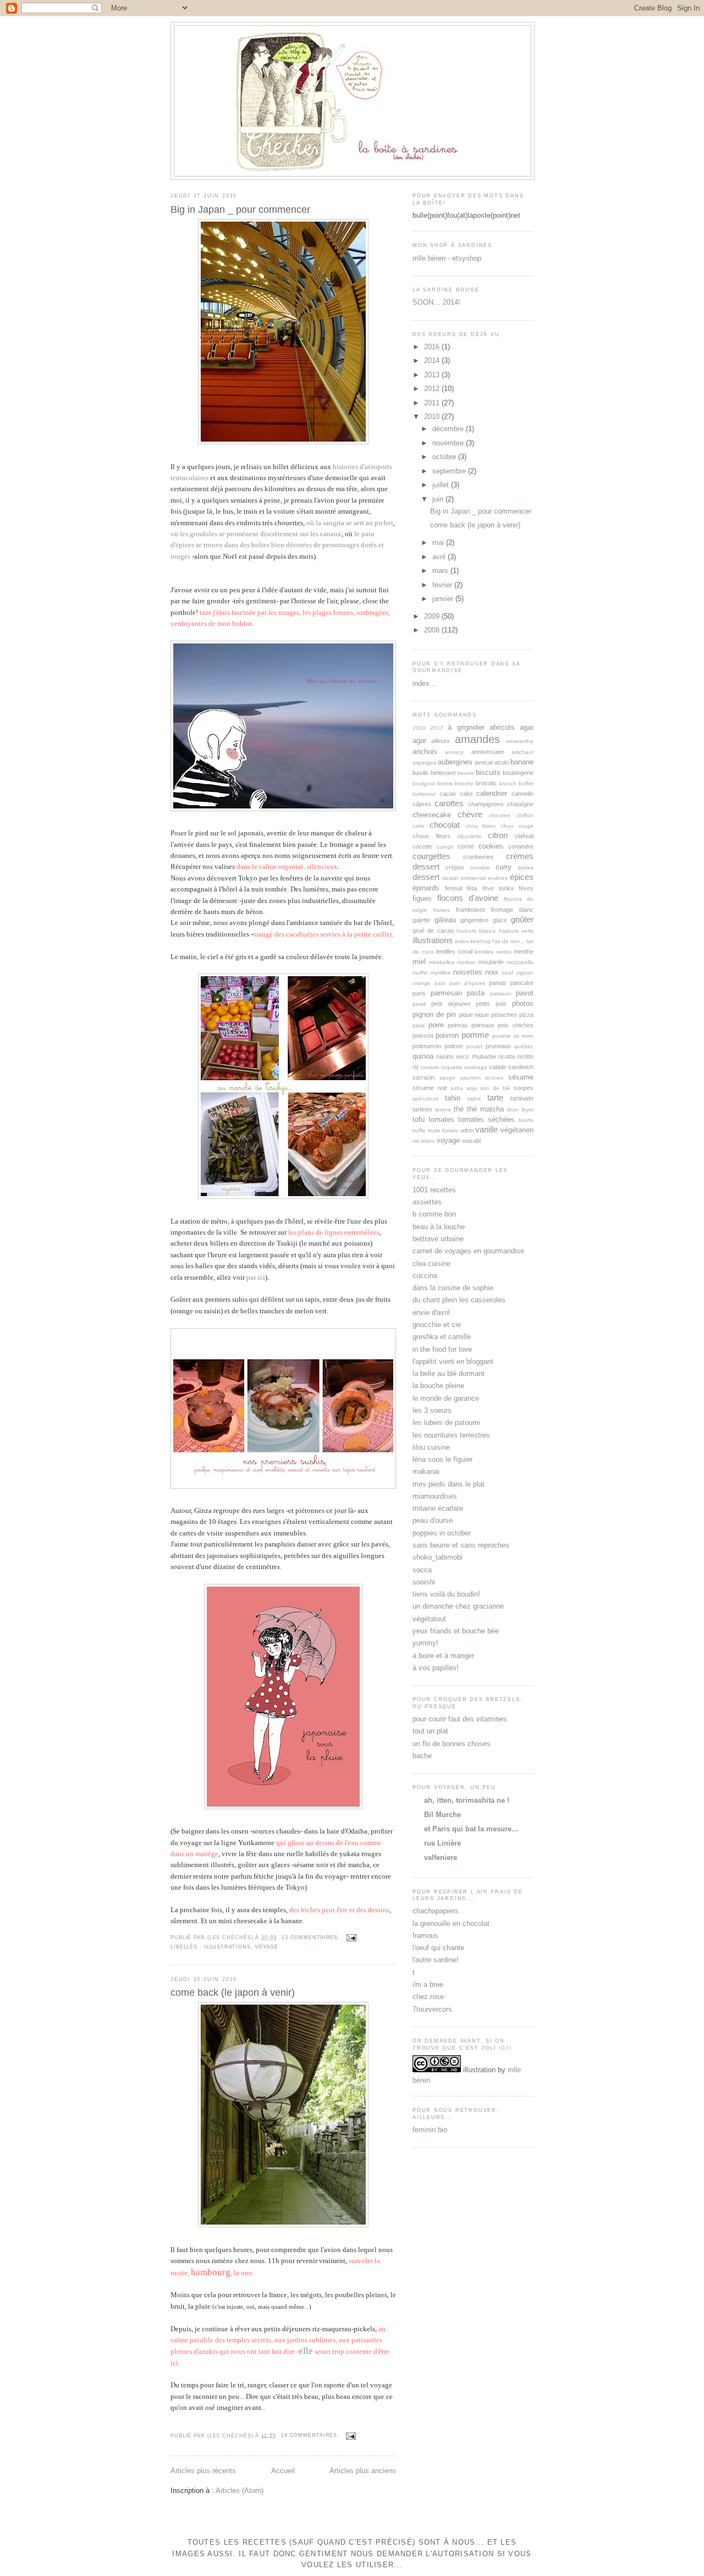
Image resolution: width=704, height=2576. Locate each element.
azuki (502, 762)
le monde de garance (446, 1398)
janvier (444, 599)
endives (498, 878)
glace (500, 920)
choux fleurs (431, 836)
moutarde (491, 962)
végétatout (429, 1619)
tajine (474, 1099)
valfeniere (441, 1857)
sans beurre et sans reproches (461, 1545)
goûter (522, 919)
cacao (448, 794)
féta (472, 888)
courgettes (431, 856)
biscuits (488, 772)
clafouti (524, 836)
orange (422, 983)
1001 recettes (434, 1190)
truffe (419, 1130)
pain (440, 983)
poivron (447, 1035)
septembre (450, 471)
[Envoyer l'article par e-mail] (351, 1937)
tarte (495, 1097)
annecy (454, 752)
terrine (443, 1110)
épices (522, 877)
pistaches (504, 1015)
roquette (452, 1067)
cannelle (522, 794)
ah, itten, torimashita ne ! (467, 1800)
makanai (426, 1471)
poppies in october (442, 1533)
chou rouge (517, 826)
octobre (445, 457)
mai (439, 543)
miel (419, 962)
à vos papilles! (436, 1668)
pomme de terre (513, 1036)
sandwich (521, 1067)
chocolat (445, 825)
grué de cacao (433, 931)
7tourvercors (432, 2009)
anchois (425, 752)
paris (419, 993)
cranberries (479, 857)
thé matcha (485, 1109)
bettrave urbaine (438, 1239)
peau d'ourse (433, 1520)
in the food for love (442, 1349)
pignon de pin (434, 1014)
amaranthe (520, 741)
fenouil (453, 888)
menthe (524, 951)
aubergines (455, 762)
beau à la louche (439, 1227)
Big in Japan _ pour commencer (240, 210)
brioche (464, 783)
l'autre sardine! (436, 1960)
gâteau (445, 920)
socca (422, 1570)
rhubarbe (484, 1056)
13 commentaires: (312, 1937)
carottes (449, 803)
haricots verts (516, 931)
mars (441, 571)
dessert (426, 877)
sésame (521, 1077)
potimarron (427, 1046)
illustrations (227, 1947)
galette (421, 920)
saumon (471, 1078)
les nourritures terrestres (451, 1435)
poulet (474, 1046)
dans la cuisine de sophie (453, 1288)
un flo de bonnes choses (452, 1744)
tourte (526, 1120)
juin (439, 499)
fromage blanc (512, 910)
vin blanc (424, 1141)
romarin (430, 1067)
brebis (445, 783)
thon (513, 1110)
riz (416, 1067)
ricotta (507, 1056)
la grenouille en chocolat (451, 1923)
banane (522, 762)
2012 (433, 389)
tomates (441, 1119)
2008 (433, 630)
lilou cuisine (431, 1447)
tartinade (522, 1098)
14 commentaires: (311, 2435)
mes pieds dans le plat (449, 1484)
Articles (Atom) (240, 2490)
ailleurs (441, 741)
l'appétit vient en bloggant (453, 1361)
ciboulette (469, 836)
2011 (433, 403)
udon (467, 1130)
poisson (423, 1036)
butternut (424, 794)
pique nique (474, 1015)
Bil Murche (442, 1815)
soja (472, 1088)
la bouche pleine (438, 1386)
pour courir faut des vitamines (460, 1719)
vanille (486, 1129)
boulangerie (518, 773)
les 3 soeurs (432, 1410)
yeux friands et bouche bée (456, 1631)
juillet (442, 485)
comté (466, 846)
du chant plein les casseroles (459, 1300)
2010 (433, 417)
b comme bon (434, 1214)
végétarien (517, 1130)
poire (436, 1025)
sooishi (424, 1582)
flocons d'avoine (468, 898)
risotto (525, 1056)
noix (492, 972)
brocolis (486, 783)
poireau (458, 1025)
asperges (424, 763)
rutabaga (476, 1067)
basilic (421, 773)
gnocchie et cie (437, 1325)
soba (457, 1088)
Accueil (283, 2471)
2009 (433, 616)
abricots (502, 727)
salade (498, 1067)
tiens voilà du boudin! (446, 1594)
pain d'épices (467, 983)
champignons (486, 804)
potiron (453, 1046)
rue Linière (442, 1843)
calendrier (492, 793)
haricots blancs (476, 931)
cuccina (425, 1276)
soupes (524, 1088)
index (462, 941)
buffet (526, 783)
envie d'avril (431, 1312)
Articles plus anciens (363, 2471)
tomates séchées (486, 1119)
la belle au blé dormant (449, 1374)
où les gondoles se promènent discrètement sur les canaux (256, 534)
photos (523, 1003)
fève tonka (498, 888)
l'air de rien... (508, 941)
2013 (433, 375)
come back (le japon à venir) (233, 1992)
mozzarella (520, 962)
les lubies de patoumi (446, 1422)
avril (440, 557)
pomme (475, 1035)
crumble (480, 868)
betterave (443, 773)
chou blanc (481, 826)
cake (466, 794)
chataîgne (520, 804)
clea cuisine (431, 1264)
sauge (447, 1078)
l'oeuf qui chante (438, 1948)
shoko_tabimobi (438, 1557)
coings (445, 847)
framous (425, 1936)
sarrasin (424, 1077)
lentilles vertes (493, 952)
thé (459, 1109)
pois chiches (516, 1025)
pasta (476, 993)
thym (527, 1110)
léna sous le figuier (442, 1459)
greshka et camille (442, 1337)
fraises (442, 910)
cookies (491, 846)
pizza (526, 1015)
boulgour (424, 783)
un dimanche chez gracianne (458, 1606)
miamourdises (435, 1496)
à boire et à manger (443, 1656)
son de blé (495, 1088)
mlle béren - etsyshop (447, 258)
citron (498, 835)
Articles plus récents (203, 2471)
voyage (266, 1947)
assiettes (427, 1202)
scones (494, 1078)
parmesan (446, 993)
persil (419, 1004)
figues (422, 898)
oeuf (507, 973)
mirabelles (442, 962)
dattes (526, 868)
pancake (522, 983)
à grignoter (466, 727)
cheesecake (432, 815)
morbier (466, 962)
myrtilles (441, 973)
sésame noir (430, 1088)
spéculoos (425, 1099)
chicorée (500, 815)
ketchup (480, 941)
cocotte (422, 846)
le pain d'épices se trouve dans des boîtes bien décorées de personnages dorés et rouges (277, 545)
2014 (433, 360)
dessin (450, 878)
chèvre (470, 814)
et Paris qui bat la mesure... (471, 1829)
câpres (422, 804)
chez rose (428, 1997)
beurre (466, 773)
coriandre (521, 846)
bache (422, 1756)
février (443, 585)
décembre (449, 429)
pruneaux (498, 1046)
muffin (420, 973)
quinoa (423, 1056)
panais (498, 983)
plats (419, 1025)
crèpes (455, 867)
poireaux (483, 1025)
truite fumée (443, 1130)
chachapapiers (436, 1911)
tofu (419, 1119)
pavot (525, 993)
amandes (477, 739)
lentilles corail (454, 951)
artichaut (522, 752)
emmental (473, 878)
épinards (426, 888)
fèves (526, 888)
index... (424, 683)
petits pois (491, 1004)
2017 (437, 728)
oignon (525, 973)
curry (504, 867)
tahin (453, 1098)
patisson (501, 993)
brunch (508, 783)
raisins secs (453, 1056)
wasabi (471, 1141)
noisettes (468, 972)
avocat (484, 762)
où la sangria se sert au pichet (350, 523)
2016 (433, 347)
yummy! (425, 1643)
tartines (422, 1109)
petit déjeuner (451, 1004)
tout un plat (430, 1731)
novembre (449, 443)
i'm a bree (428, 1985)
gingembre (474, 920)
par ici (256, 1278)
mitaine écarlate (438, 1508)
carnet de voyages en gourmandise (468, 1251)
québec (524, 1046)
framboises (471, 910)
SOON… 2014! (436, 302)
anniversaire (488, 752)
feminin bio (430, 2130)
